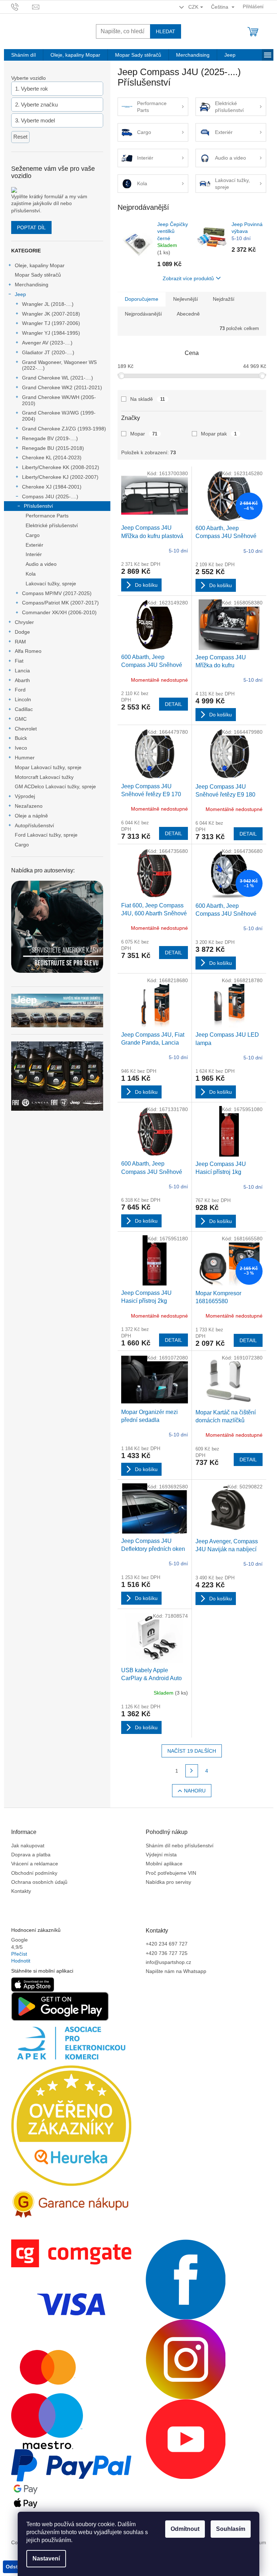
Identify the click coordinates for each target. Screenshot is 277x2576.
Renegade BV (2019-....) (50, 438)
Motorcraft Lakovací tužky (44, 777)
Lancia (22, 671)
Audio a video (41, 564)
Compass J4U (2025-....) (50, 496)
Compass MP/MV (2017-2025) (57, 593)
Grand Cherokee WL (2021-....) (58, 378)
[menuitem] (23, 55)
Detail (173, 704)
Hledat (166, 31)
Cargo (33, 535)
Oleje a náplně (31, 816)
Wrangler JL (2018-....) (48, 304)
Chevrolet (26, 729)
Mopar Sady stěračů (38, 275)
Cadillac (24, 709)
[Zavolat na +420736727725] (22, 6)
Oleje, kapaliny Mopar (40, 265)
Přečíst (19, 1954)
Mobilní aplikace (164, 1864)
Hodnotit (21, 1961)
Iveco (21, 748)
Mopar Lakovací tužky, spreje (48, 767)
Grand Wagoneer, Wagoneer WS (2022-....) (59, 365)
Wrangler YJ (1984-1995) (51, 333)
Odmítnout (185, 2529)
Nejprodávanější (143, 314)
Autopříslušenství (34, 825)
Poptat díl (31, 227)
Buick (21, 738)
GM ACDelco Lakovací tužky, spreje (55, 786)
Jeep (20, 294)
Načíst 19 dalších (192, 1751)
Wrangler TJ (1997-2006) (51, 323)
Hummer (25, 758)
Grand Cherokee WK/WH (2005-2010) (59, 400)
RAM (20, 642)
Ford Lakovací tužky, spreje (46, 835)
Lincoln (23, 699)
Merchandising (32, 285)
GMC (21, 719)
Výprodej (25, 796)
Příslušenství (38, 506)
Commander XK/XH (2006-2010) (59, 612)
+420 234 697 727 (167, 1944)
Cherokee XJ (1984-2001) (52, 487)
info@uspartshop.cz (168, 1962)
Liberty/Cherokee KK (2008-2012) (61, 467)
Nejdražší (224, 299)
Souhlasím (231, 2529)
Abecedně (188, 314)
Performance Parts (47, 516)
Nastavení (46, 2558)
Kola (31, 574)
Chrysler (24, 622)
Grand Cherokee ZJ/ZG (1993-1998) (64, 429)
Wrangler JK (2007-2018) (51, 314)
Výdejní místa (161, 1855)
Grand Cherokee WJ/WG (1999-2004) (59, 416)
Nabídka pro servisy (168, 1882)
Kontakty (21, 1891)
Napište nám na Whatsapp (176, 1971)
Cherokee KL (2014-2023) (52, 457)
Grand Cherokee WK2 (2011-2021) (62, 387)
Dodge (22, 632)
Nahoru (195, 1791)
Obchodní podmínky (34, 1873)
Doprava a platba (31, 1855)
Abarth (22, 680)
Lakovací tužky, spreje (51, 584)
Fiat (19, 661)
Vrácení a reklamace (35, 1864)
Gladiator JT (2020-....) (48, 352)
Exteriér (34, 545)
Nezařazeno (29, 806)
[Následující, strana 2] (192, 1771)
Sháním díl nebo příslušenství (180, 1846)
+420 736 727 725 (167, 1953)
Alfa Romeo (28, 651)
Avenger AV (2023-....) (47, 343)
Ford (20, 690)
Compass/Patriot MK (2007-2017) (60, 603)
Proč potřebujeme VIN (171, 1873)
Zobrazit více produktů (188, 278)
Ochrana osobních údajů (39, 1882)
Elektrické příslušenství (52, 525)
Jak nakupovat (28, 1846)
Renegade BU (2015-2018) (53, 448)
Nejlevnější (186, 299)
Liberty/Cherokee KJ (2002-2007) (60, 477)
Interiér (34, 554)
